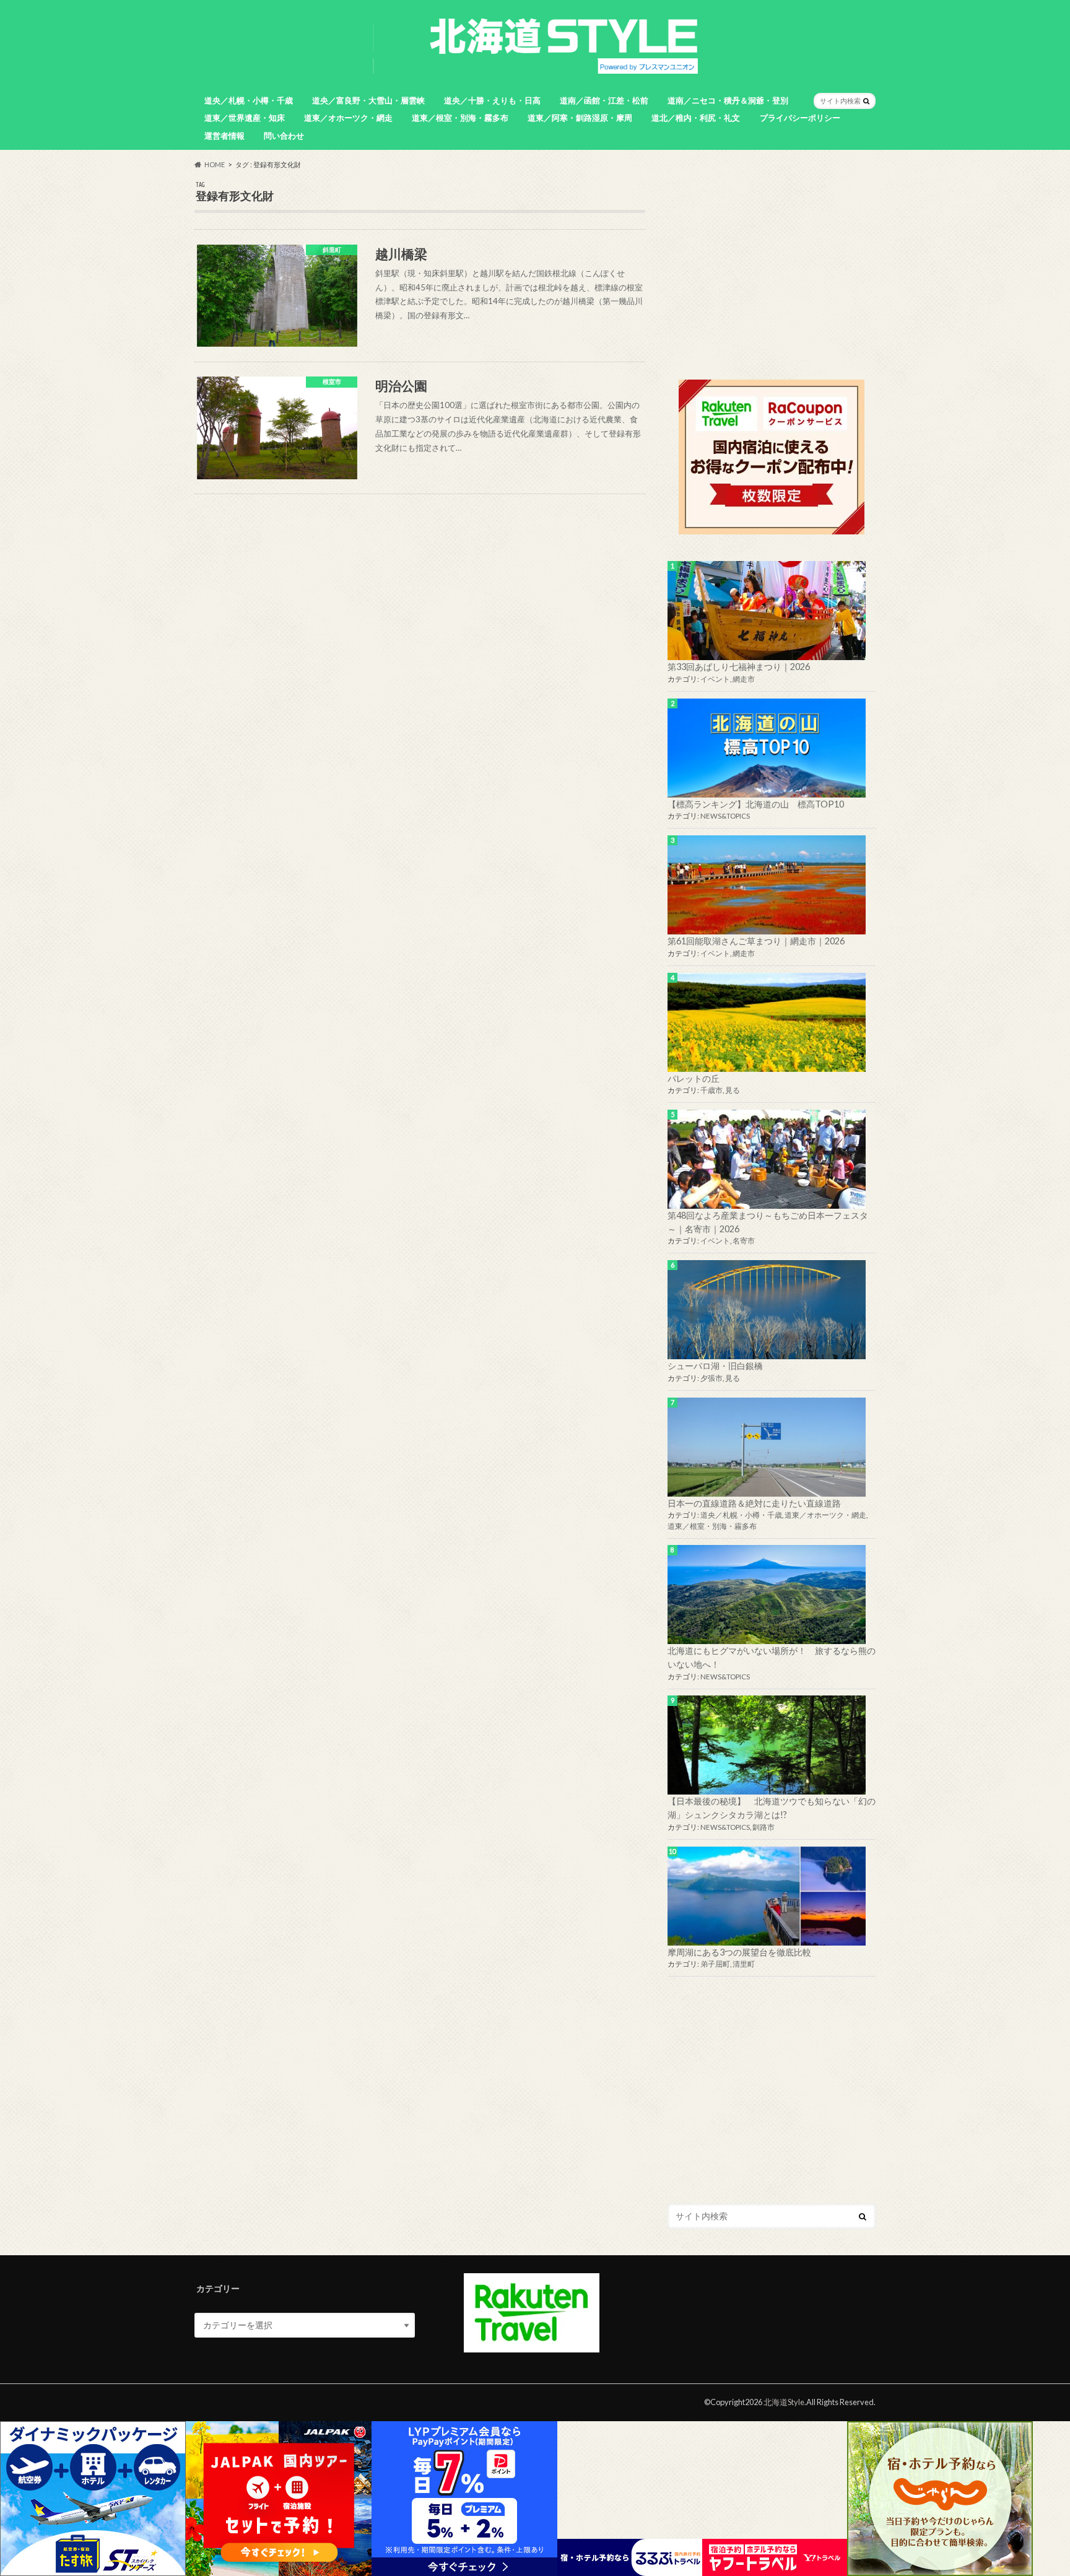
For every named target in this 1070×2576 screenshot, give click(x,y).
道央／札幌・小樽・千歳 (249, 100)
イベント (715, 679)
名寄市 (744, 1241)
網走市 (744, 679)
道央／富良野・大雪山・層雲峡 (368, 100)
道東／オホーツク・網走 (348, 118)
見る (733, 1090)
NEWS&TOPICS (725, 816)
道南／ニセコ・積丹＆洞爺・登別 (728, 100)
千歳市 (711, 1090)
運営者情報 (224, 136)
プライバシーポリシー (800, 118)
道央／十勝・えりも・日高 (492, 100)
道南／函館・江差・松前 (604, 100)
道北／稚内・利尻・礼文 (696, 118)
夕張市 (711, 1378)
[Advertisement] (772, 268)
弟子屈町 (715, 1964)
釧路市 (763, 1827)
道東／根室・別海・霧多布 (460, 118)
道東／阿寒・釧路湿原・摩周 (580, 118)
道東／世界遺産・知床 (245, 118)
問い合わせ (284, 136)
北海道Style (784, 2402)
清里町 (744, 1964)
